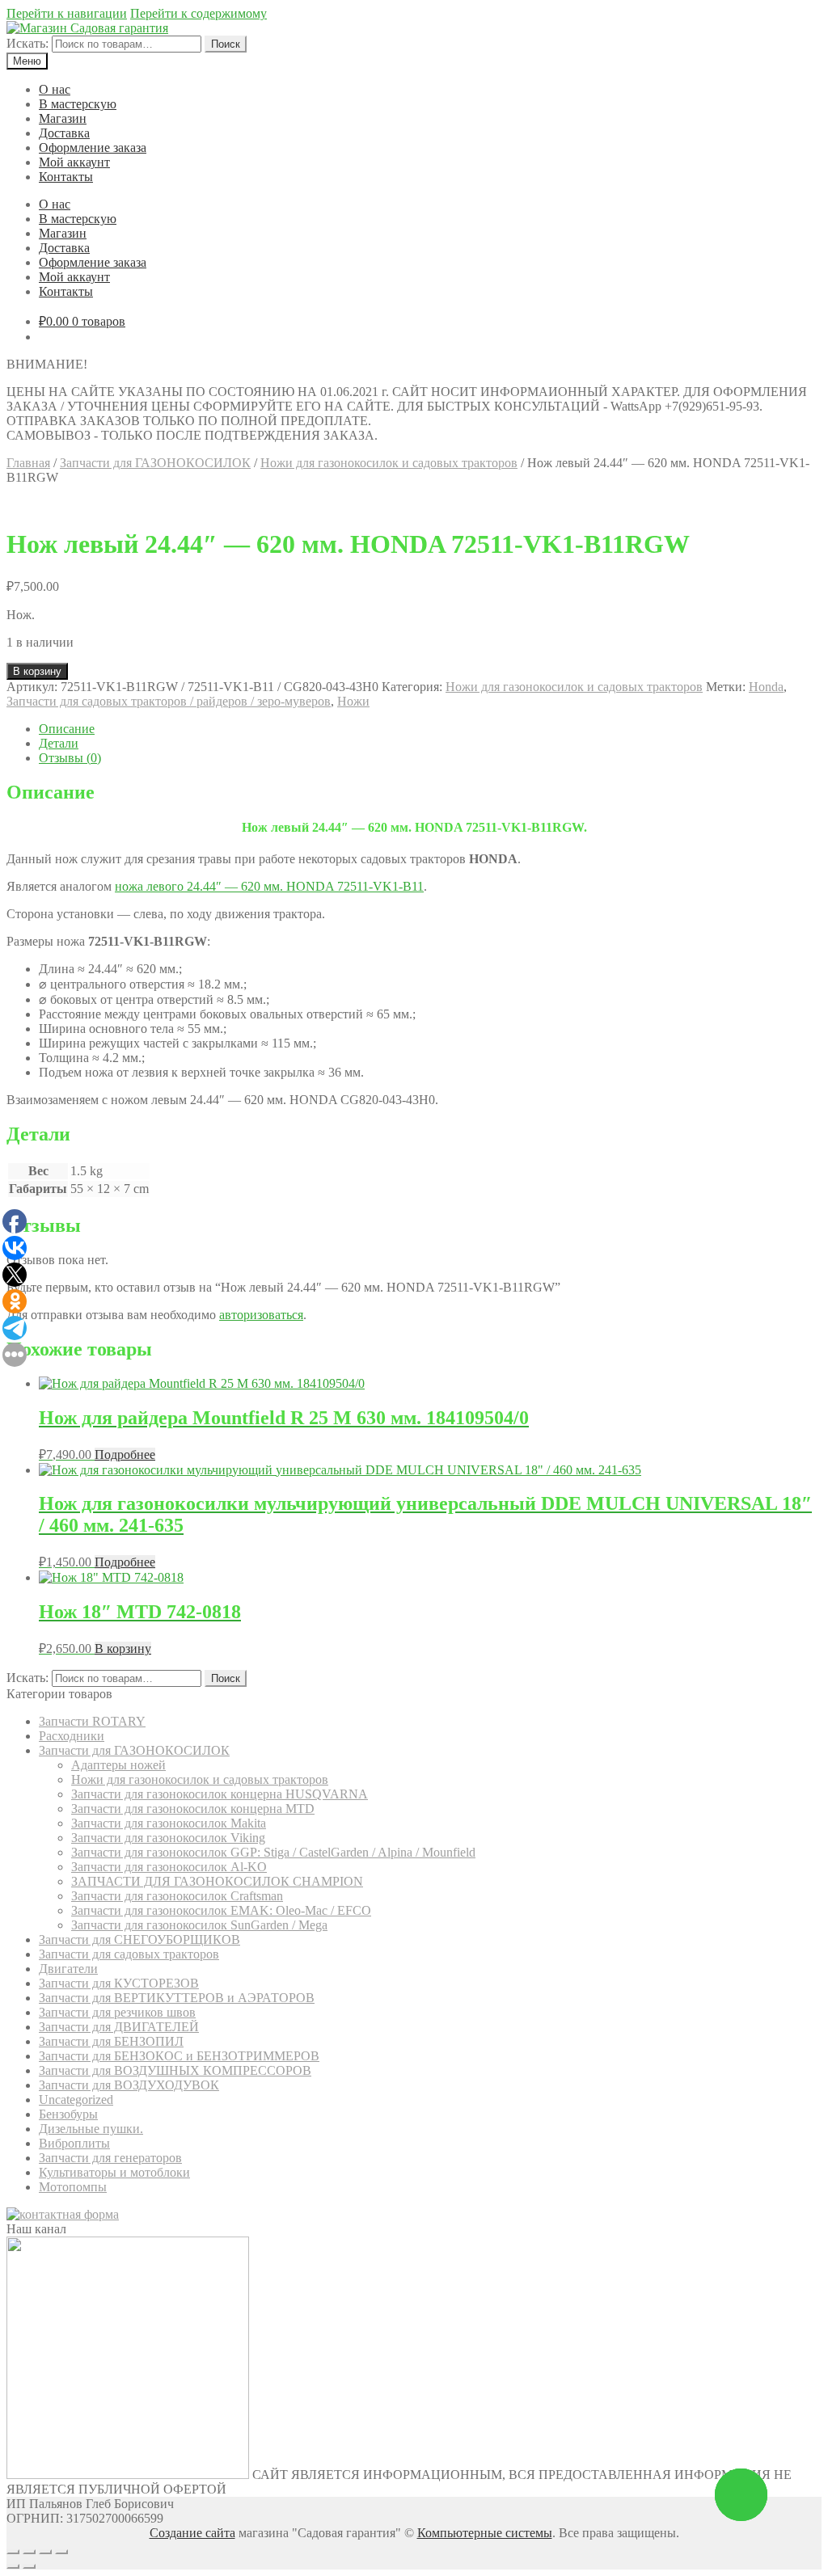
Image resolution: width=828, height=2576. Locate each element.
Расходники (72, 1736)
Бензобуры (68, 2114)
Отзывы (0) (70, 758)
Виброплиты (74, 2143)
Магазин (63, 118)
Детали (59, 743)
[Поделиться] (29, 2552)
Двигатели (68, 1969)
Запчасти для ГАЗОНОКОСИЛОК (155, 463)
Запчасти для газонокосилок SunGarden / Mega (199, 1925)
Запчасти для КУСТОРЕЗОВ (119, 1983)
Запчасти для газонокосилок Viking (168, 1838)
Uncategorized (76, 2100)
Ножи (353, 701)
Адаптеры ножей (118, 1765)
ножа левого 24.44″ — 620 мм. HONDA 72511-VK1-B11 (269, 886)
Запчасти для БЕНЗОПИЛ (111, 2041)
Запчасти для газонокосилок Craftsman (177, 1896)
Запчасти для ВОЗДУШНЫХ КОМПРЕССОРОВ (175, 2070)
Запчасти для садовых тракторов (129, 1954)
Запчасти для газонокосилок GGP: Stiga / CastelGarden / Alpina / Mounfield (273, 1852)
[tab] (430, 729)
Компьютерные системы (485, 2533)
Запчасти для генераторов (110, 2158)
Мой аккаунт (74, 162)
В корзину (37, 671)
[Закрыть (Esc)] (13, 2552)
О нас (55, 89)
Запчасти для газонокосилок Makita (169, 1823)
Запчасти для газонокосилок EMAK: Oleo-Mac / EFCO (221, 1910)
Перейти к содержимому (199, 13)
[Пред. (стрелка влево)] (13, 2566)
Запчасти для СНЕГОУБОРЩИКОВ (139, 1939)
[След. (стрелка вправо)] (29, 2566)
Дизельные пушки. (91, 2129)
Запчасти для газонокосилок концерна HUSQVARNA (220, 1794)
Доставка (64, 133)
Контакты (66, 177)
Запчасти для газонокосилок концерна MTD (193, 1809)
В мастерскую (78, 104)
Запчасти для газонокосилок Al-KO (169, 1867)
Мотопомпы (73, 2187)
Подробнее (125, 1455)
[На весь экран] (45, 2552)
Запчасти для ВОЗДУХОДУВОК (129, 2085)
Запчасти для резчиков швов (117, 2012)
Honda (766, 687)
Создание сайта (192, 2533)
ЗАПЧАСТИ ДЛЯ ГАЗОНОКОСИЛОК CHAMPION (217, 1881)
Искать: (27, 43)
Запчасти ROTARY (92, 1721)
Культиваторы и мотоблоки (114, 2172)
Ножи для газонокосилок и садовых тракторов (389, 463)
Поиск (226, 44)
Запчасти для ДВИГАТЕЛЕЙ (119, 2027)
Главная (28, 463)
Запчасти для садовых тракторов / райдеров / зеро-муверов (169, 701)
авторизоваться (261, 1315)
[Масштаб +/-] (61, 2552)
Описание (67, 729)
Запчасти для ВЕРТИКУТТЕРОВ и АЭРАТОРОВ (177, 1998)
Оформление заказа (93, 148)
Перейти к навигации (67, 13)
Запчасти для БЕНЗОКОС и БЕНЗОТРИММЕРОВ (179, 2056)
